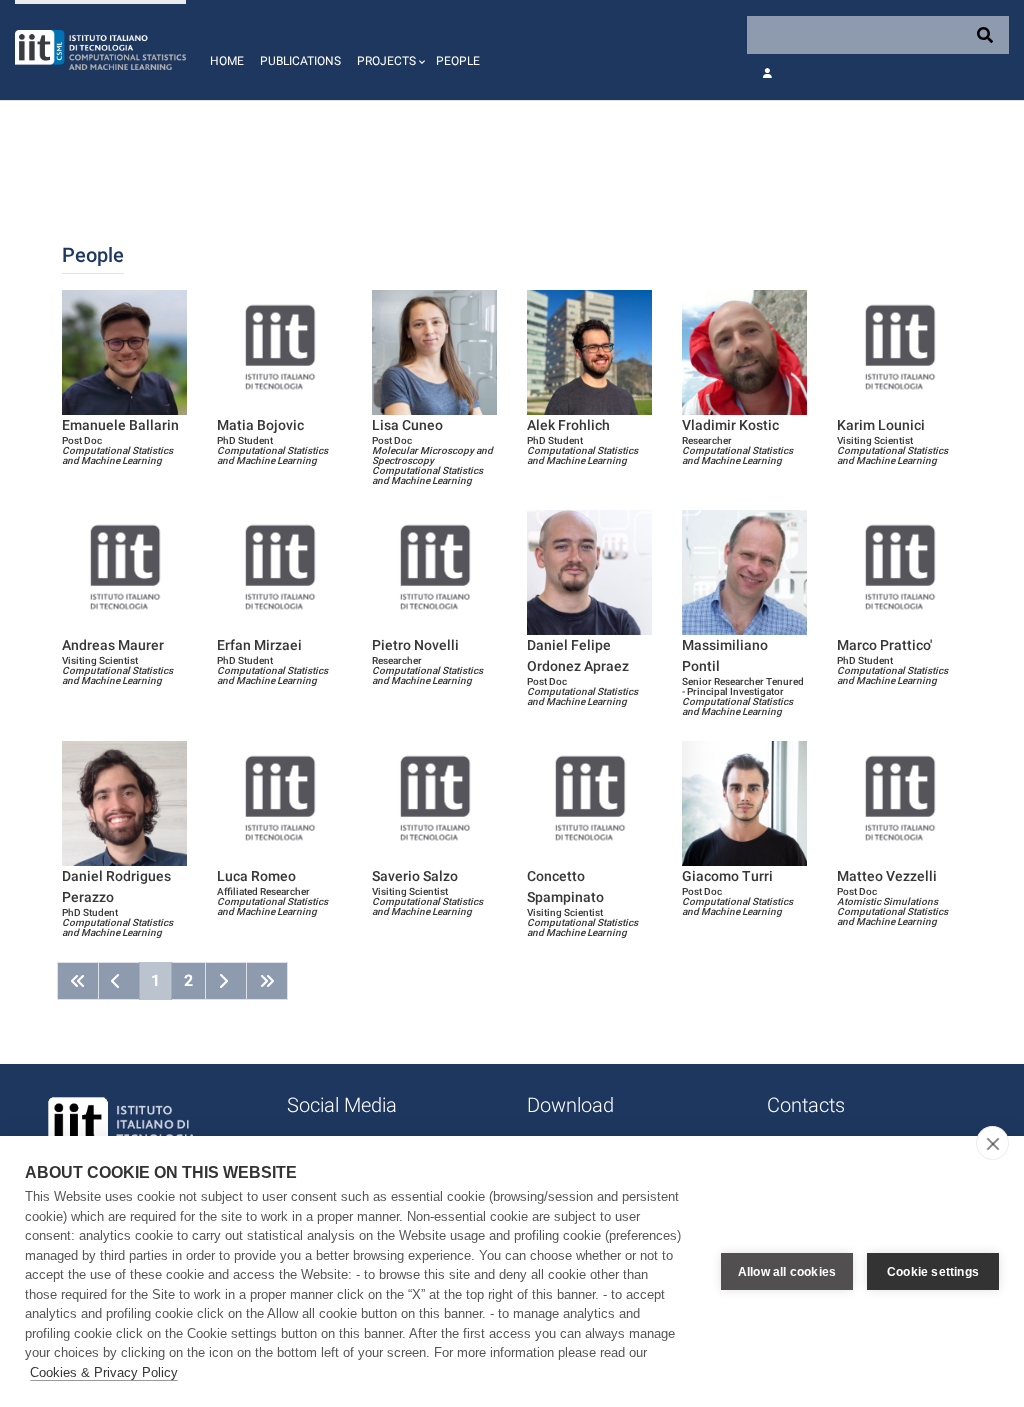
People (458, 61)
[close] (992, 1143)
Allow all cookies (787, 1272)
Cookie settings (933, 1272)
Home (227, 61)
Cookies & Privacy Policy (104, 1372)
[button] (388, 50)
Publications (300, 61)
